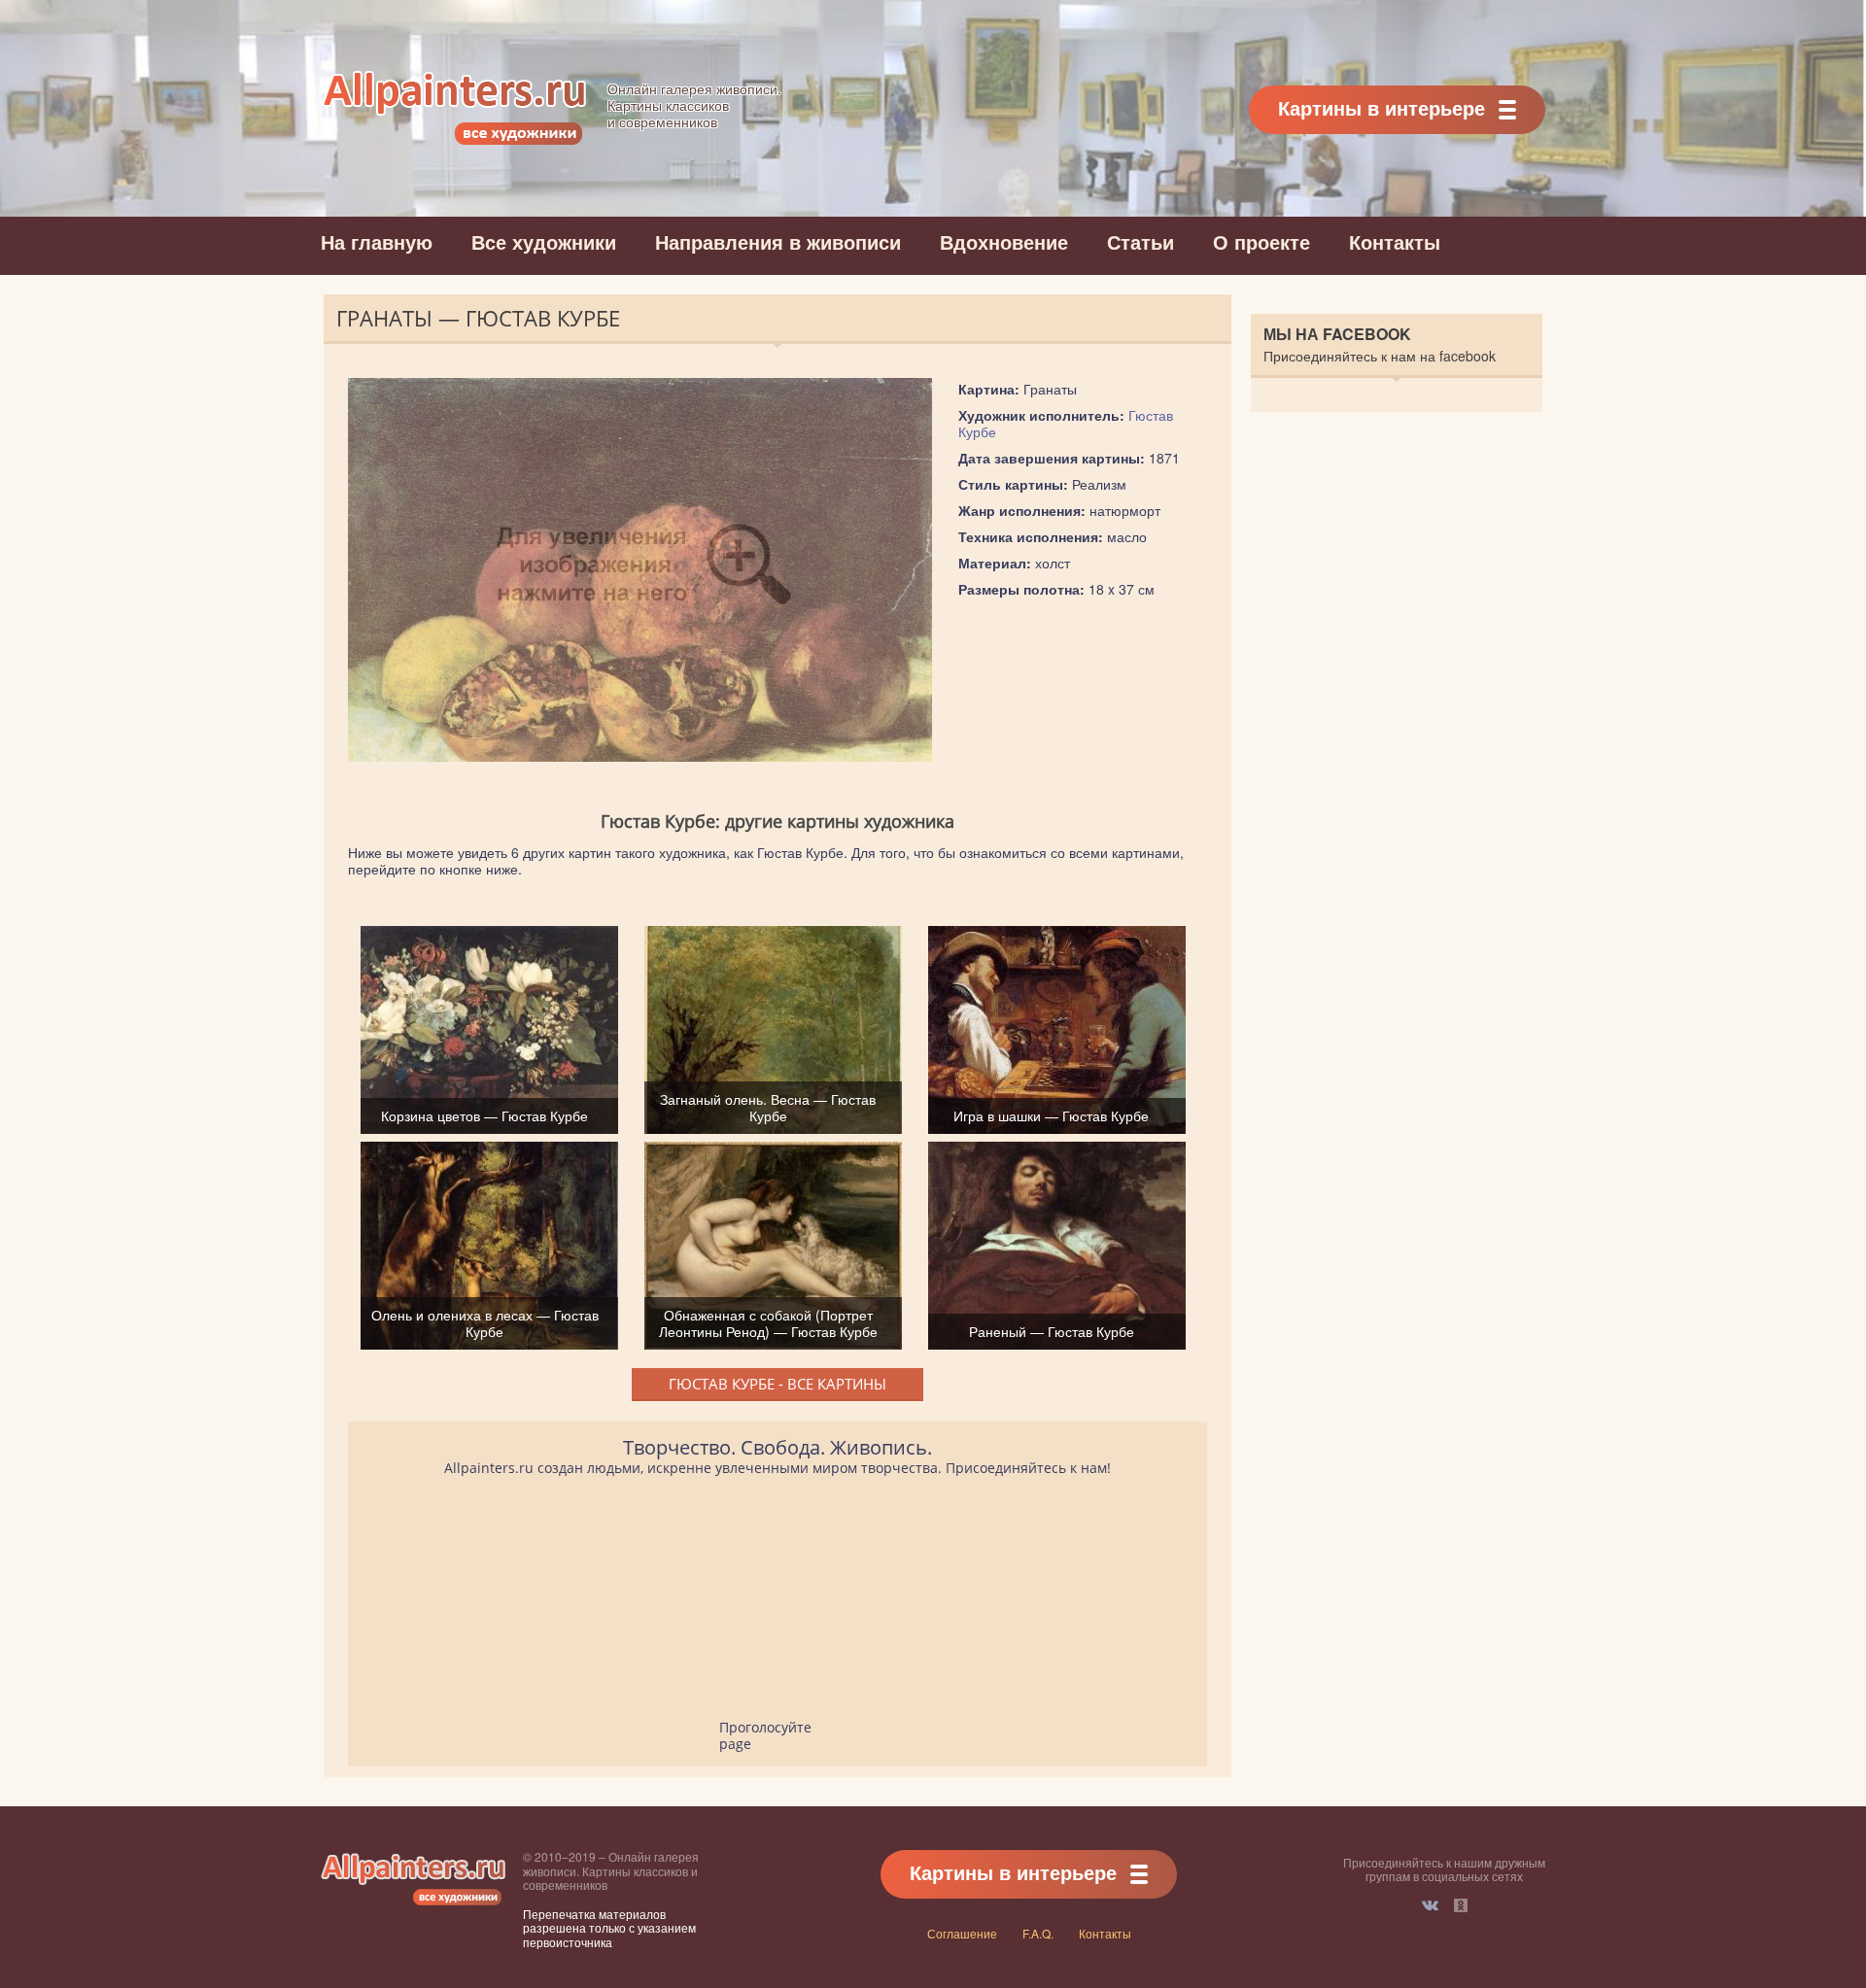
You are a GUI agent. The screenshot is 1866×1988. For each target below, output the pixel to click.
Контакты (1395, 241)
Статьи (1140, 241)
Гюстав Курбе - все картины (777, 1384)
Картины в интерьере (1382, 107)
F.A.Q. (1038, 1933)
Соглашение (962, 1933)
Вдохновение (1004, 241)
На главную (377, 241)
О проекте (1261, 241)
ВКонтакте (1430, 1905)
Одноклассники (1461, 1905)
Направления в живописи (778, 241)
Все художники (544, 241)
